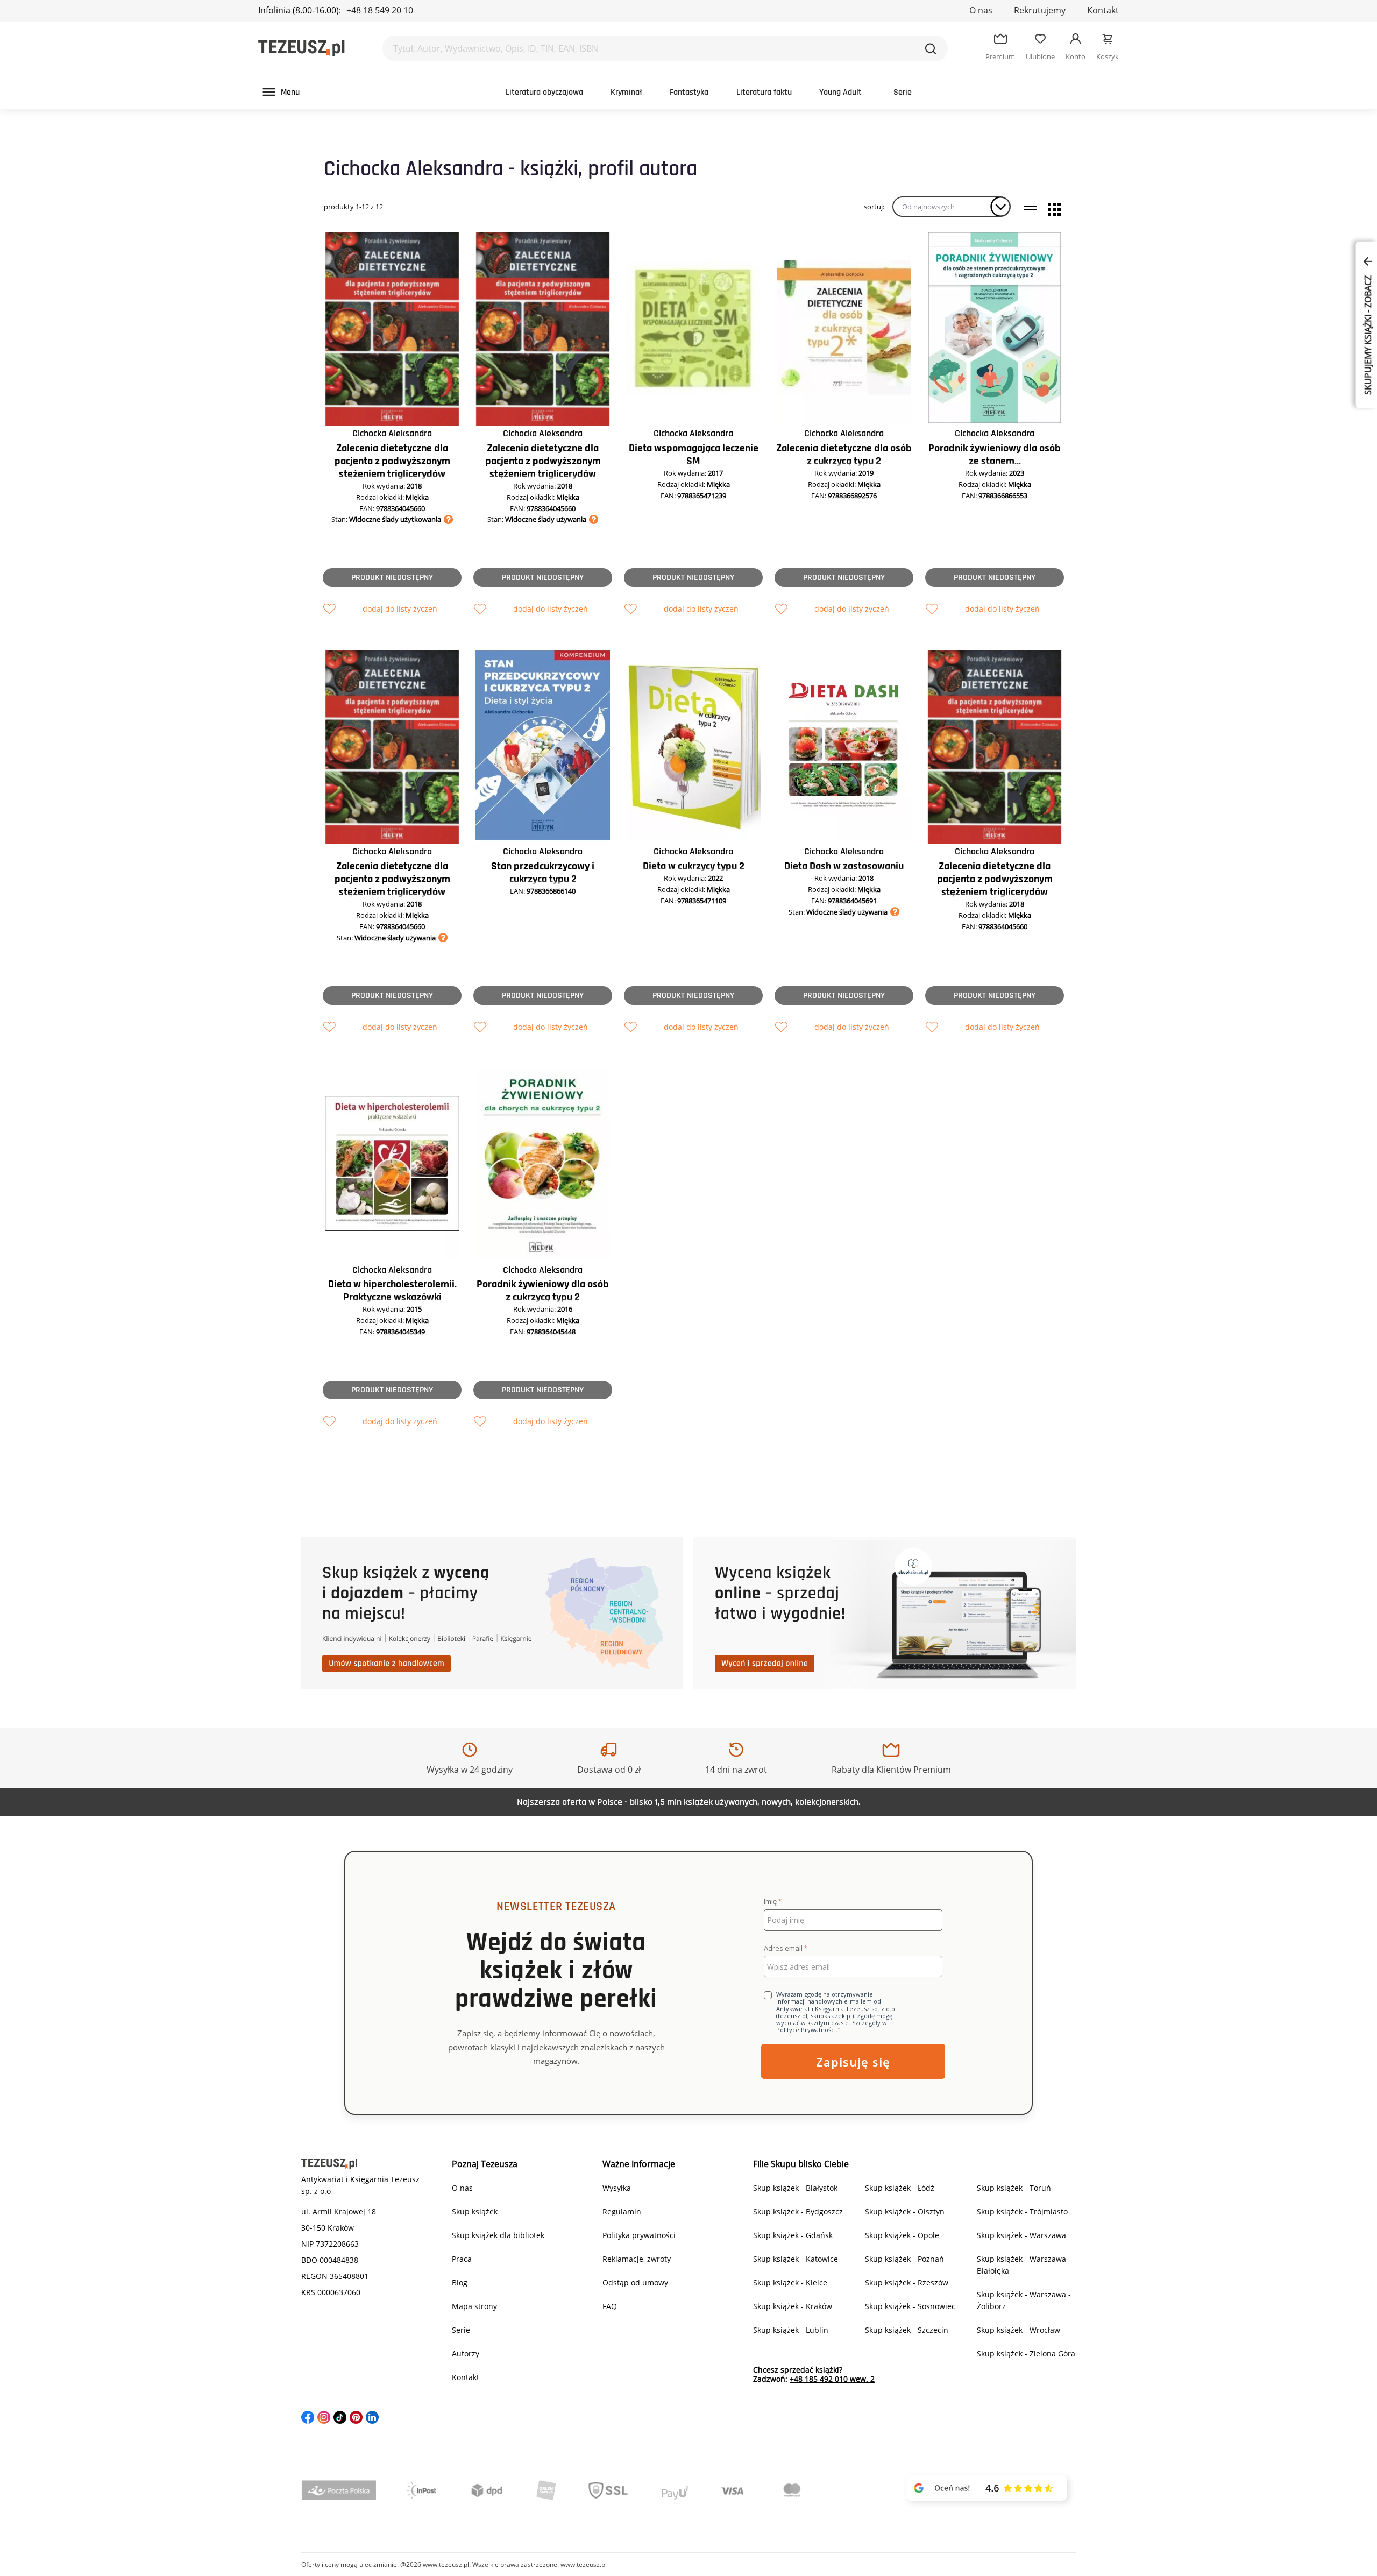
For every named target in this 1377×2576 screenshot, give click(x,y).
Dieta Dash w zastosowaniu (844, 866)
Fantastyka (689, 92)
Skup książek (475, 2211)
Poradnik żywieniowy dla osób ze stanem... (995, 455)
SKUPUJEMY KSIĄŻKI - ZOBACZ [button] (1368, 334)
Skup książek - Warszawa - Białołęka (1024, 2265)
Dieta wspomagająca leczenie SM (694, 455)
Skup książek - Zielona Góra (1026, 2354)
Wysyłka (617, 2188)
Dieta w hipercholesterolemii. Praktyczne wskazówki (392, 1291)
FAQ (610, 2306)
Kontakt (1103, 10)
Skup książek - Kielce (790, 2283)
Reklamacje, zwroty (637, 2259)
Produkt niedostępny (392, 578)
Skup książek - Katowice (796, 2259)
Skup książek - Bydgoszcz (798, 2211)
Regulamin (622, 2211)
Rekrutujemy (1040, 10)
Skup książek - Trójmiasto (1022, 2211)
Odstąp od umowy (635, 2283)
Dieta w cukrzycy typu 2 (694, 866)
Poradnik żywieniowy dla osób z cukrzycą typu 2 (543, 1291)
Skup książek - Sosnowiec (910, 2306)
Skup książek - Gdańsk (793, 2235)
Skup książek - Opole (902, 2235)
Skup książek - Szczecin (907, 2330)
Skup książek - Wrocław (1018, 2330)
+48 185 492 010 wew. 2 (832, 2379)
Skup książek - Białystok (795, 2188)
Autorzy (466, 2354)
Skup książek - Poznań (904, 2259)
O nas (981, 10)
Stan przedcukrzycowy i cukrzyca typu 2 (543, 873)
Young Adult (840, 92)
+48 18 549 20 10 (380, 10)
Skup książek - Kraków (793, 2306)
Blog (460, 2283)
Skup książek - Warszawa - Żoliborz (1024, 2300)
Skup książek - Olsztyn (905, 2211)
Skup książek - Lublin (791, 2330)
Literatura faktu (764, 92)
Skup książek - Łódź (900, 2188)
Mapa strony (474, 2306)
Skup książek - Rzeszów (907, 2283)
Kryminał (626, 92)
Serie (903, 92)
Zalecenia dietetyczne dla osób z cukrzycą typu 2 (844, 455)
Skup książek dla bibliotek (498, 2235)
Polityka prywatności (639, 2235)
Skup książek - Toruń (1014, 2188)
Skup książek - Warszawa (1021, 2235)
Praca (462, 2259)
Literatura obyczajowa (544, 92)
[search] (931, 48)
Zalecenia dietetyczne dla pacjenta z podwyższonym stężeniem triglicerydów (392, 461)
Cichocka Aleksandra (392, 433)
